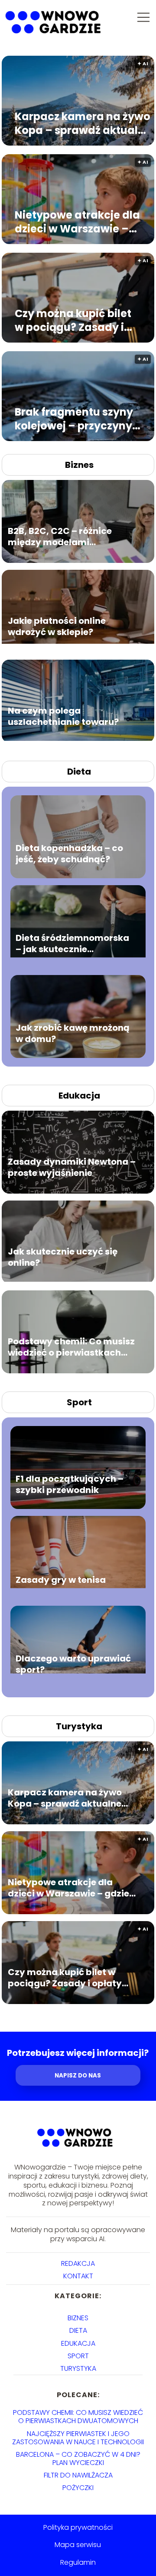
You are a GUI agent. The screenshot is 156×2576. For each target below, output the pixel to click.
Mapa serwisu (78, 2545)
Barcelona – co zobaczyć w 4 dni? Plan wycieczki (78, 2458)
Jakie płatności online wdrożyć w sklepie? (57, 626)
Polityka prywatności (78, 2527)
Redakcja (78, 2263)
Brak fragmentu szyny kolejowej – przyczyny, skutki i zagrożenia (75, 419)
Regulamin (78, 2562)
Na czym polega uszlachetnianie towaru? (63, 716)
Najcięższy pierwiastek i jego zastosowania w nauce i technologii (78, 2438)
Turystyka (79, 1726)
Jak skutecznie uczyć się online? (63, 1257)
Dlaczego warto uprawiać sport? (73, 1664)
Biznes (79, 465)
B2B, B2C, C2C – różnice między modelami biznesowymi (60, 537)
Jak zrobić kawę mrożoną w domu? (73, 1033)
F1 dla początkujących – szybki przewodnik (70, 1484)
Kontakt (78, 2276)
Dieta (79, 772)
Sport (79, 1402)
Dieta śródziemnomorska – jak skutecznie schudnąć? (72, 943)
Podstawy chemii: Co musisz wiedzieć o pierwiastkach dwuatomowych (71, 1347)
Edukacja (79, 1096)
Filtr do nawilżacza (78, 2475)
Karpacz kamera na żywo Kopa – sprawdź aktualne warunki (83, 123)
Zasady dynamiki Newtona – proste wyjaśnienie (72, 1167)
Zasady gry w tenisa (61, 1580)
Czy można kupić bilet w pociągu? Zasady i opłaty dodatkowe (73, 320)
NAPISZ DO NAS (78, 2076)
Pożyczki (78, 2488)
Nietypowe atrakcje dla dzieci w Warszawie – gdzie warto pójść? (77, 222)
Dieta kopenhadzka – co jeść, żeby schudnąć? (69, 854)
